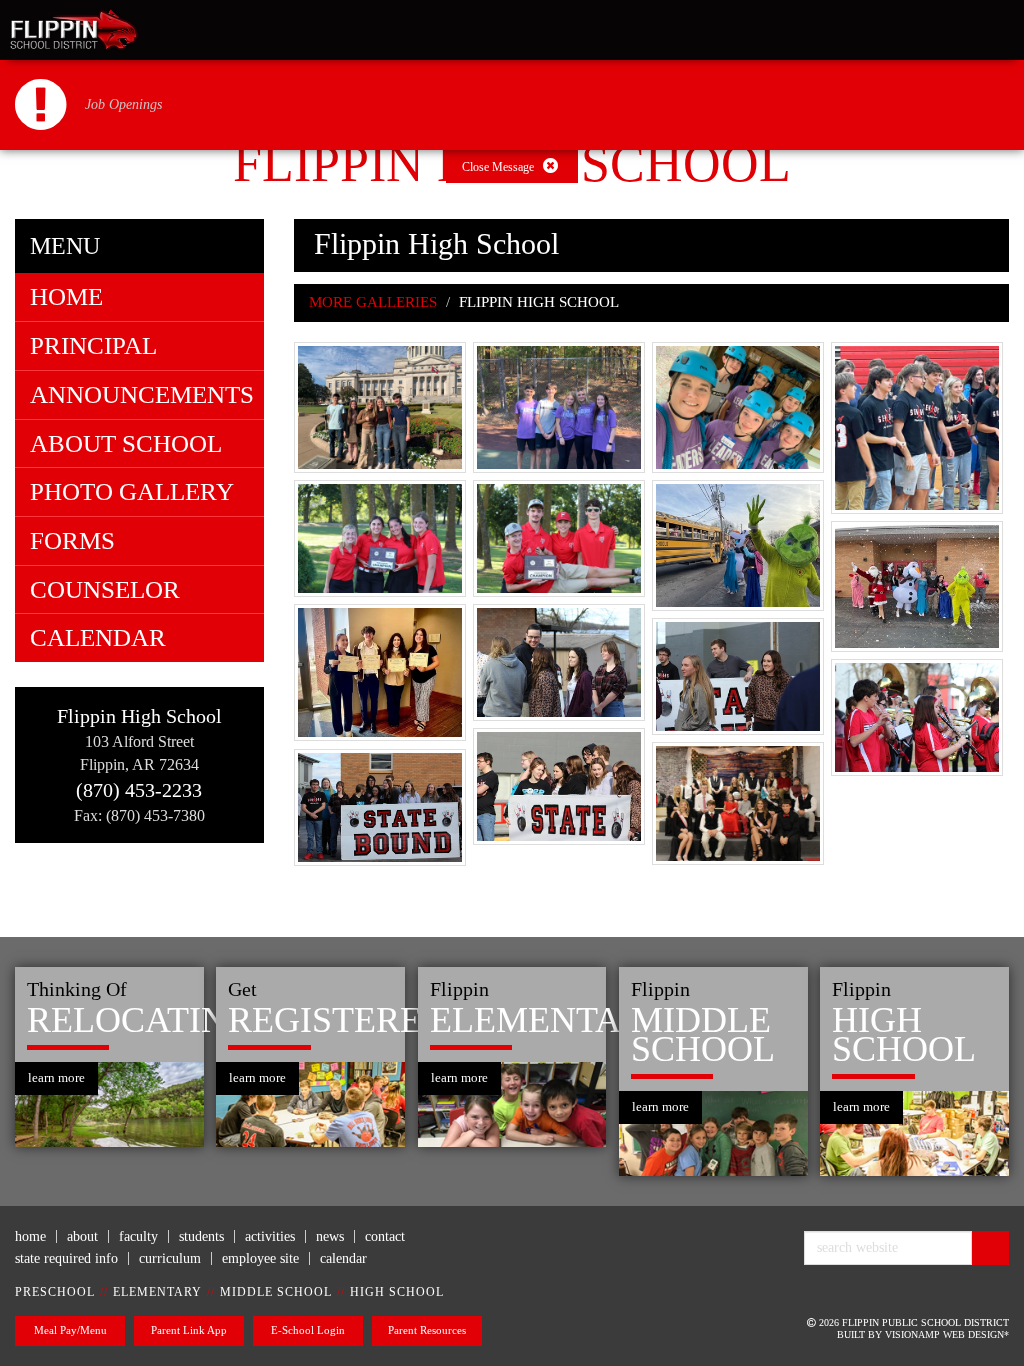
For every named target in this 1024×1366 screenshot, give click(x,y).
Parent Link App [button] (189, 1330)
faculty (138, 1236)
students (201, 1236)
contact (385, 1236)
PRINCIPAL (93, 345)
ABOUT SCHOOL (126, 443)
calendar (343, 1258)
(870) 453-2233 (139, 790)
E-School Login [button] (308, 1330)
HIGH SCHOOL (397, 1292)
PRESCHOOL (55, 1292)
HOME (66, 296)
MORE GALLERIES (373, 302)
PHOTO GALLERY (132, 491)
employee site (260, 1258)
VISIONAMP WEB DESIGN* (947, 1334)
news (330, 1236)
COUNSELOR (105, 589)
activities (270, 1236)
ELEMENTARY (157, 1292)
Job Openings (123, 104)
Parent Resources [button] (427, 1330)
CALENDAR (98, 637)
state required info (66, 1258)
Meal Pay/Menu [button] (70, 1330)
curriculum (170, 1258)
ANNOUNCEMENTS (142, 394)
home (30, 1236)
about (82, 1236)
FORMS (72, 540)
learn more (56, 1077)
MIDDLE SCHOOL (276, 1292)
